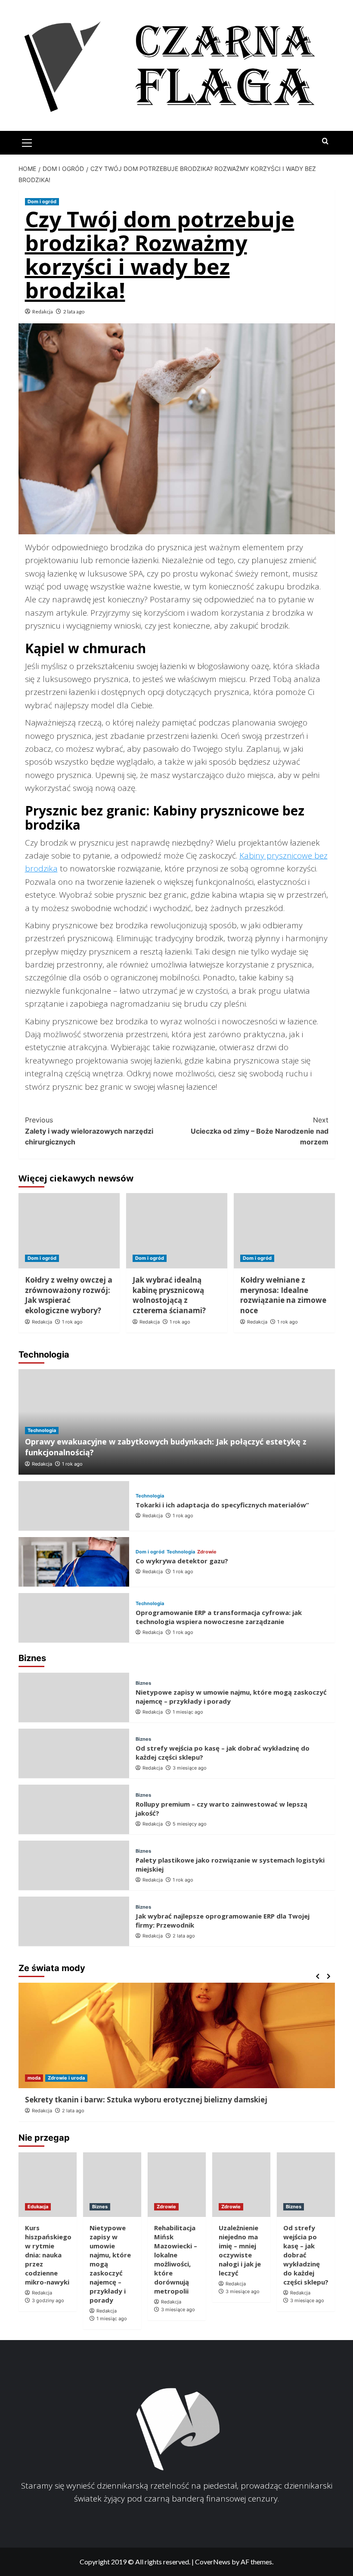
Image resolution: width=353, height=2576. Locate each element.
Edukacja (38, 2207)
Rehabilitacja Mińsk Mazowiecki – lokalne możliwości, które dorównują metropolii (176, 2259)
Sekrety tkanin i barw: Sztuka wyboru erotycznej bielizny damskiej (146, 2100)
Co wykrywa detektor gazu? (182, 1561)
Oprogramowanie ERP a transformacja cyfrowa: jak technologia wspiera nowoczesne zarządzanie (219, 1617)
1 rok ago (72, 1322)
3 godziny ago (48, 2300)
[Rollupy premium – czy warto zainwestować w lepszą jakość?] (74, 1809)
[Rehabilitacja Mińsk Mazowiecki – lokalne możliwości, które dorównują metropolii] (177, 2185)
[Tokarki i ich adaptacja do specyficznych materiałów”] (74, 1506)
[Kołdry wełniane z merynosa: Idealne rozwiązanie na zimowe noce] (284, 1231)
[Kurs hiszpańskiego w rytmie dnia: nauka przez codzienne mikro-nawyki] (48, 2185)
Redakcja (43, 312)
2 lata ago (74, 312)
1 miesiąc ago (188, 1712)
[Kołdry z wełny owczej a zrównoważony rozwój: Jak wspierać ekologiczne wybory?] (69, 1231)
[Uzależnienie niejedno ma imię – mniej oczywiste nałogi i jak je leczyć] (241, 2185)
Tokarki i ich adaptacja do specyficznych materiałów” (222, 1505)
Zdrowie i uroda (66, 2078)
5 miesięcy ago (190, 1824)
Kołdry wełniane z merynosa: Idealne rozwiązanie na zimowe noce (283, 1295)
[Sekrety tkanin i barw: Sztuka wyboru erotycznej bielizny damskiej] (177, 2035)
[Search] (325, 141)
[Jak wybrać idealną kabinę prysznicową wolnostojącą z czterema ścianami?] (177, 1231)
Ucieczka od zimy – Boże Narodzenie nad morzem (260, 1131)
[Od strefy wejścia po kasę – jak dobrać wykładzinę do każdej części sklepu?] (74, 1753)
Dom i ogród (42, 201)
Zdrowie (207, 1552)
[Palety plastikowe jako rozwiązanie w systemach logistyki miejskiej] (74, 1865)
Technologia (42, 1430)
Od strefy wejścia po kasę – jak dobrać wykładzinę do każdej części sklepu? (306, 2255)
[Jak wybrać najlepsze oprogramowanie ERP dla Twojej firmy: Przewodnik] (74, 1921)
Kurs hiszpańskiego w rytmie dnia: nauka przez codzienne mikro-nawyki (48, 2255)
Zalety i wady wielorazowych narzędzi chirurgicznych (89, 1131)
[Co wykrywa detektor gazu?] (74, 1562)
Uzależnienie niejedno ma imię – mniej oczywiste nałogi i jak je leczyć (240, 2250)
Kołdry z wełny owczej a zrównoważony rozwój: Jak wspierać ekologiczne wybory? (69, 1295)
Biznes (143, 1683)
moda (34, 2078)
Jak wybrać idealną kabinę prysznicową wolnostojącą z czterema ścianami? (169, 1295)
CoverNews (213, 2562)
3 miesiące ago (190, 1768)
